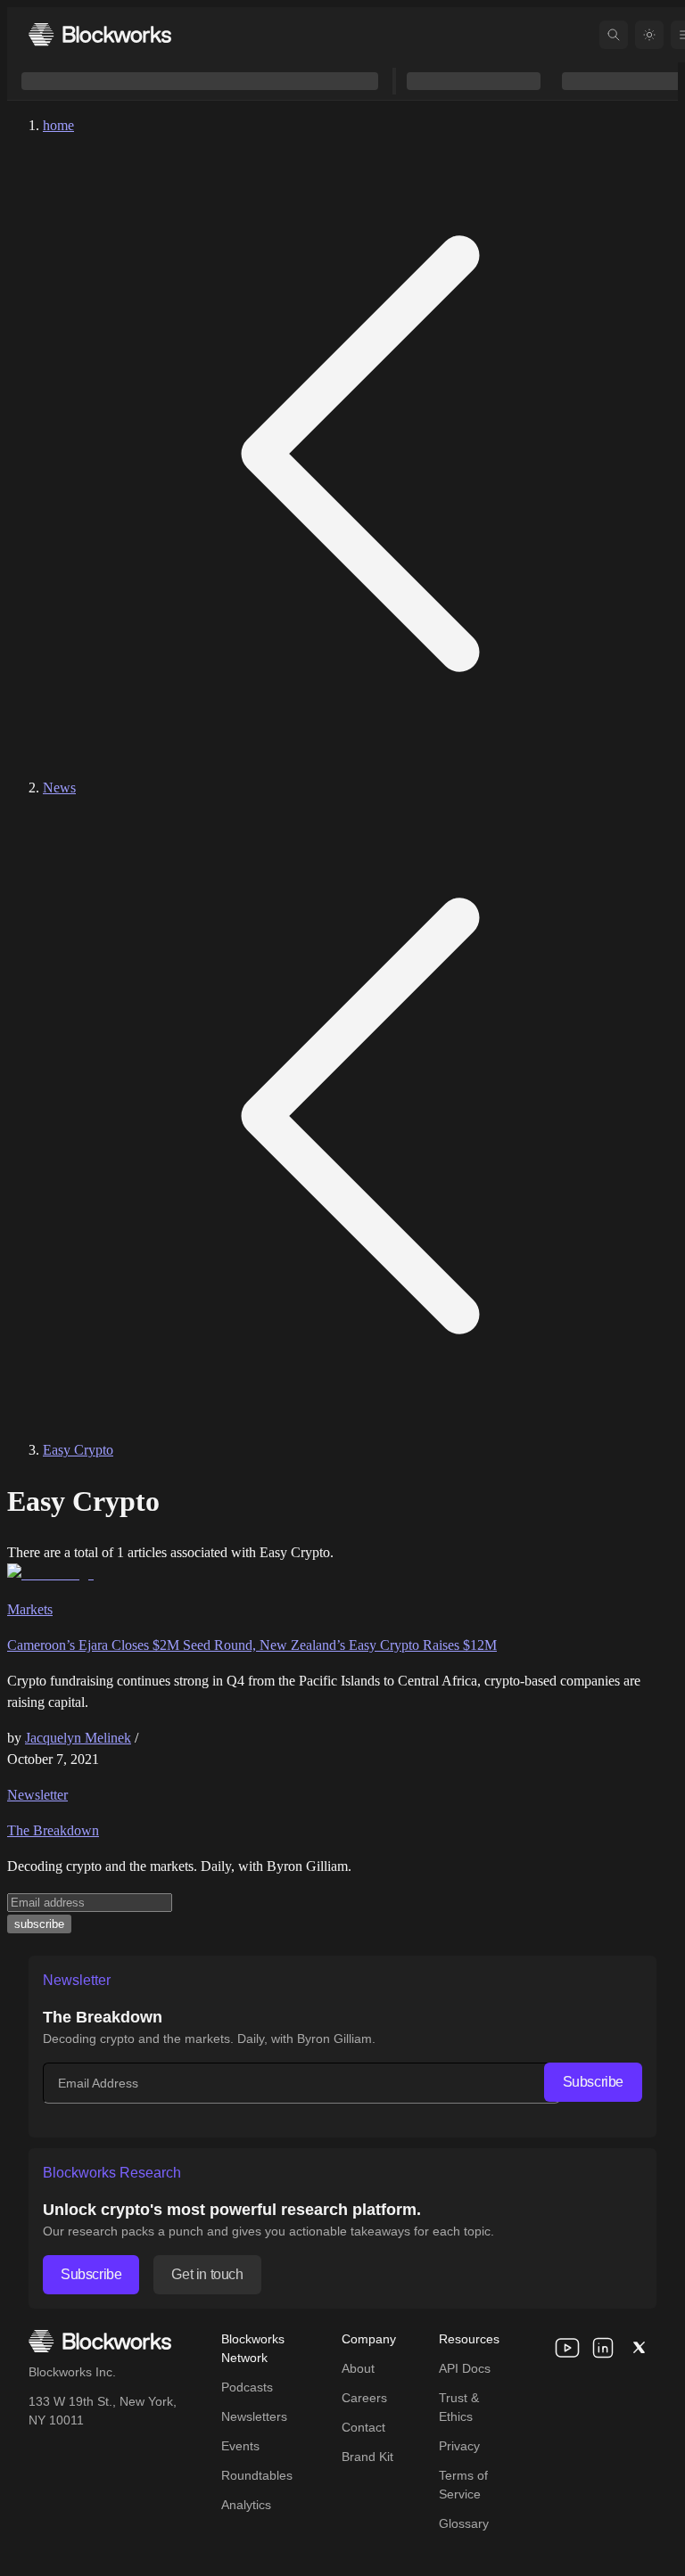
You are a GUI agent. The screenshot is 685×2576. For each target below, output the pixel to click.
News (59, 788)
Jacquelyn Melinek (78, 1738)
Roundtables (257, 2475)
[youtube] (567, 2348)
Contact (363, 2427)
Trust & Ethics (459, 2407)
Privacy (459, 2446)
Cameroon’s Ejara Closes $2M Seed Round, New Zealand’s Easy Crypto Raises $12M (252, 1645)
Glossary (464, 2523)
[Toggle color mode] (649, 35)
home (58, 125)
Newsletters (254, 2416)
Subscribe (593, 2082)
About (358, 2368)
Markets (30, 1609)
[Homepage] (100, 34)
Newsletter (37, 1795)
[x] (639, 2348)
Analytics (246, 2505)
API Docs (465, 2368)
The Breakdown (53, 1830)
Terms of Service (463, 2485)
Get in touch (207, 2274)
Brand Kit (367, 2457)
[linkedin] (603, 2348)
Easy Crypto (78, 1450)
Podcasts (247, 2387)
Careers (364, 2398)
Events (240, 2446)
